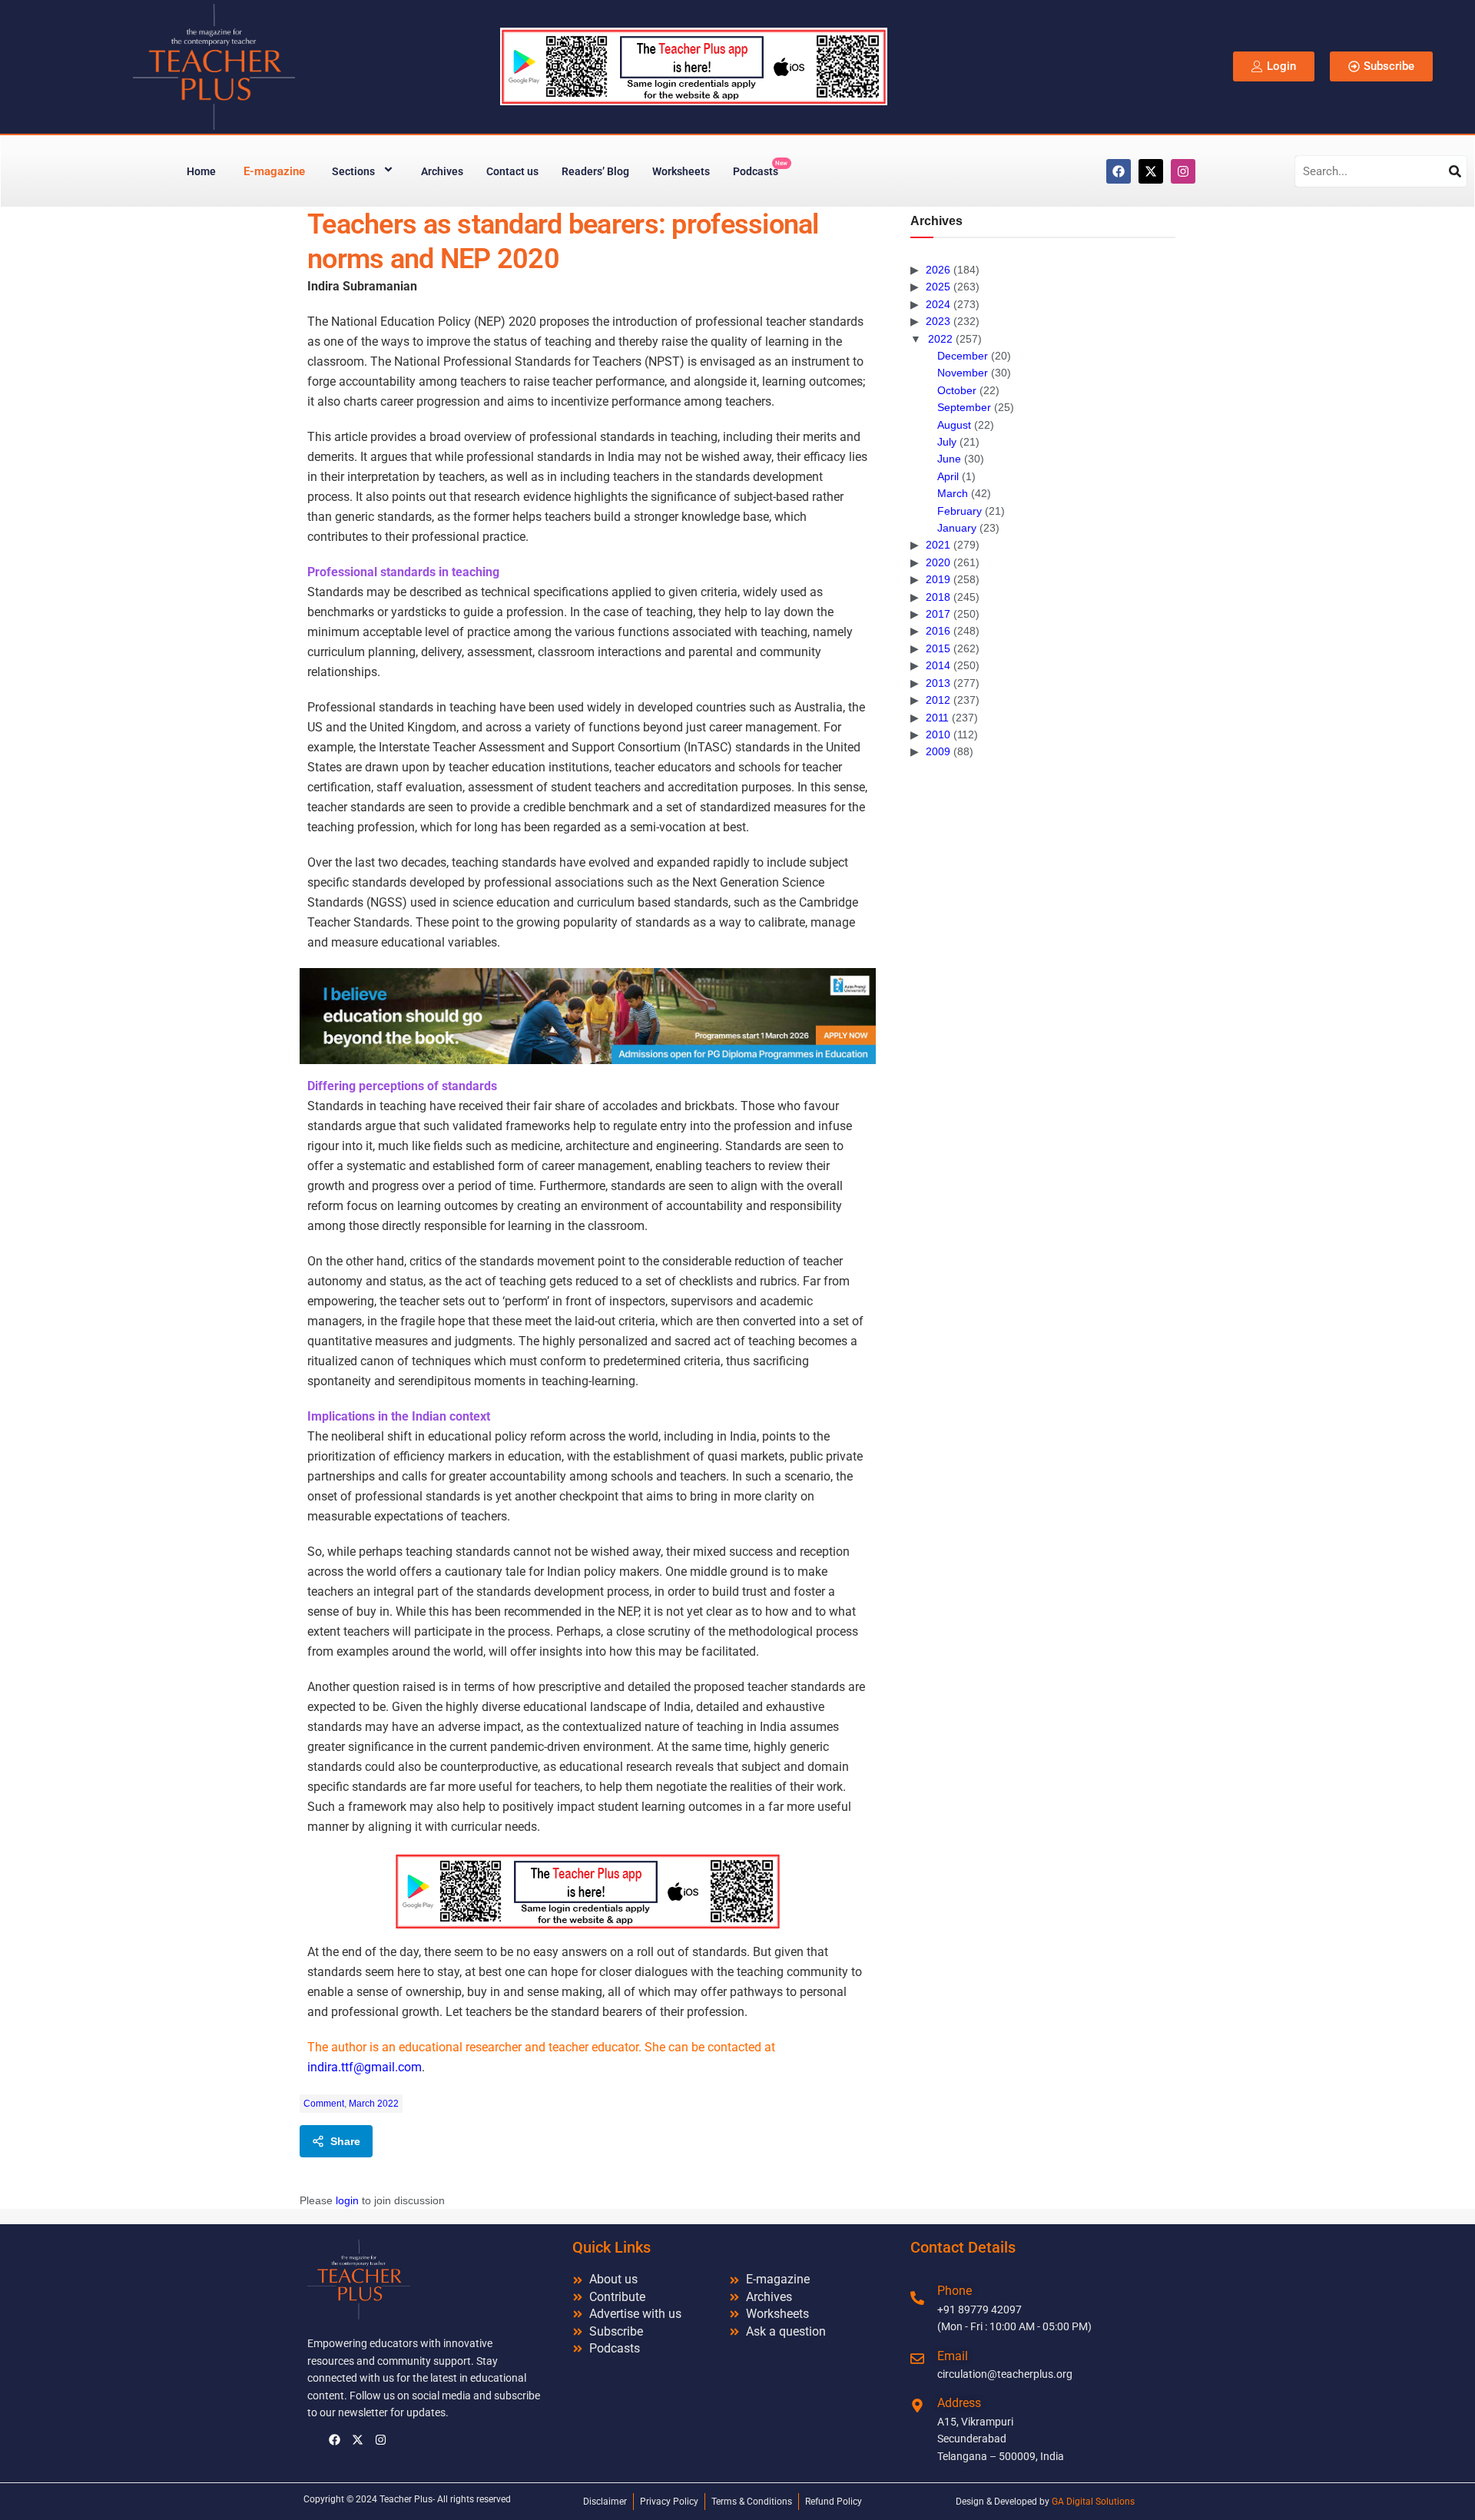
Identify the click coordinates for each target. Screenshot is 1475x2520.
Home (201, 171)
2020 (938, 562)
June (949, 459)
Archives (442, 171)
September (964, 407)
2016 (938, 631)
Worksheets (681, 171)
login (347, 2200)
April (948, 476)
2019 (938, 579)
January (957, 528)
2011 (937, 718)
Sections (353, 171)
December (963, 356)
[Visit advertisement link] (588, 1016)
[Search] (1455, 171)
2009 (938, 751)
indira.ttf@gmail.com (365, 2067)
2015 (938, 648)
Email (953, 2356)
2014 (938, 665)
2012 (938, 700)
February (960, 511)
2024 (938, 304)
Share (345, 2141)
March (953, 493)
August (954, 425)
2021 (938, 545)
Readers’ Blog (595, 171)
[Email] (917, 2359)
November (963, 373)
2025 (938, 287)
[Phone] (917, 2298)
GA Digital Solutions (1093, 2502)
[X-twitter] (1151, 171)
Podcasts (760, 169)
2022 (940, 339)
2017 (938, 614)
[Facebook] (1119, 171)
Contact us (512, 171)
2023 (938, 321)
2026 (938, 270)
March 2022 (374, 2104)
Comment (324, 2104)
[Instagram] (1183, 171)
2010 (938, 734)
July (947, 442)
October (957, 390)
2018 (938, 597)
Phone (955, 2291)
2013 (938, 683)
